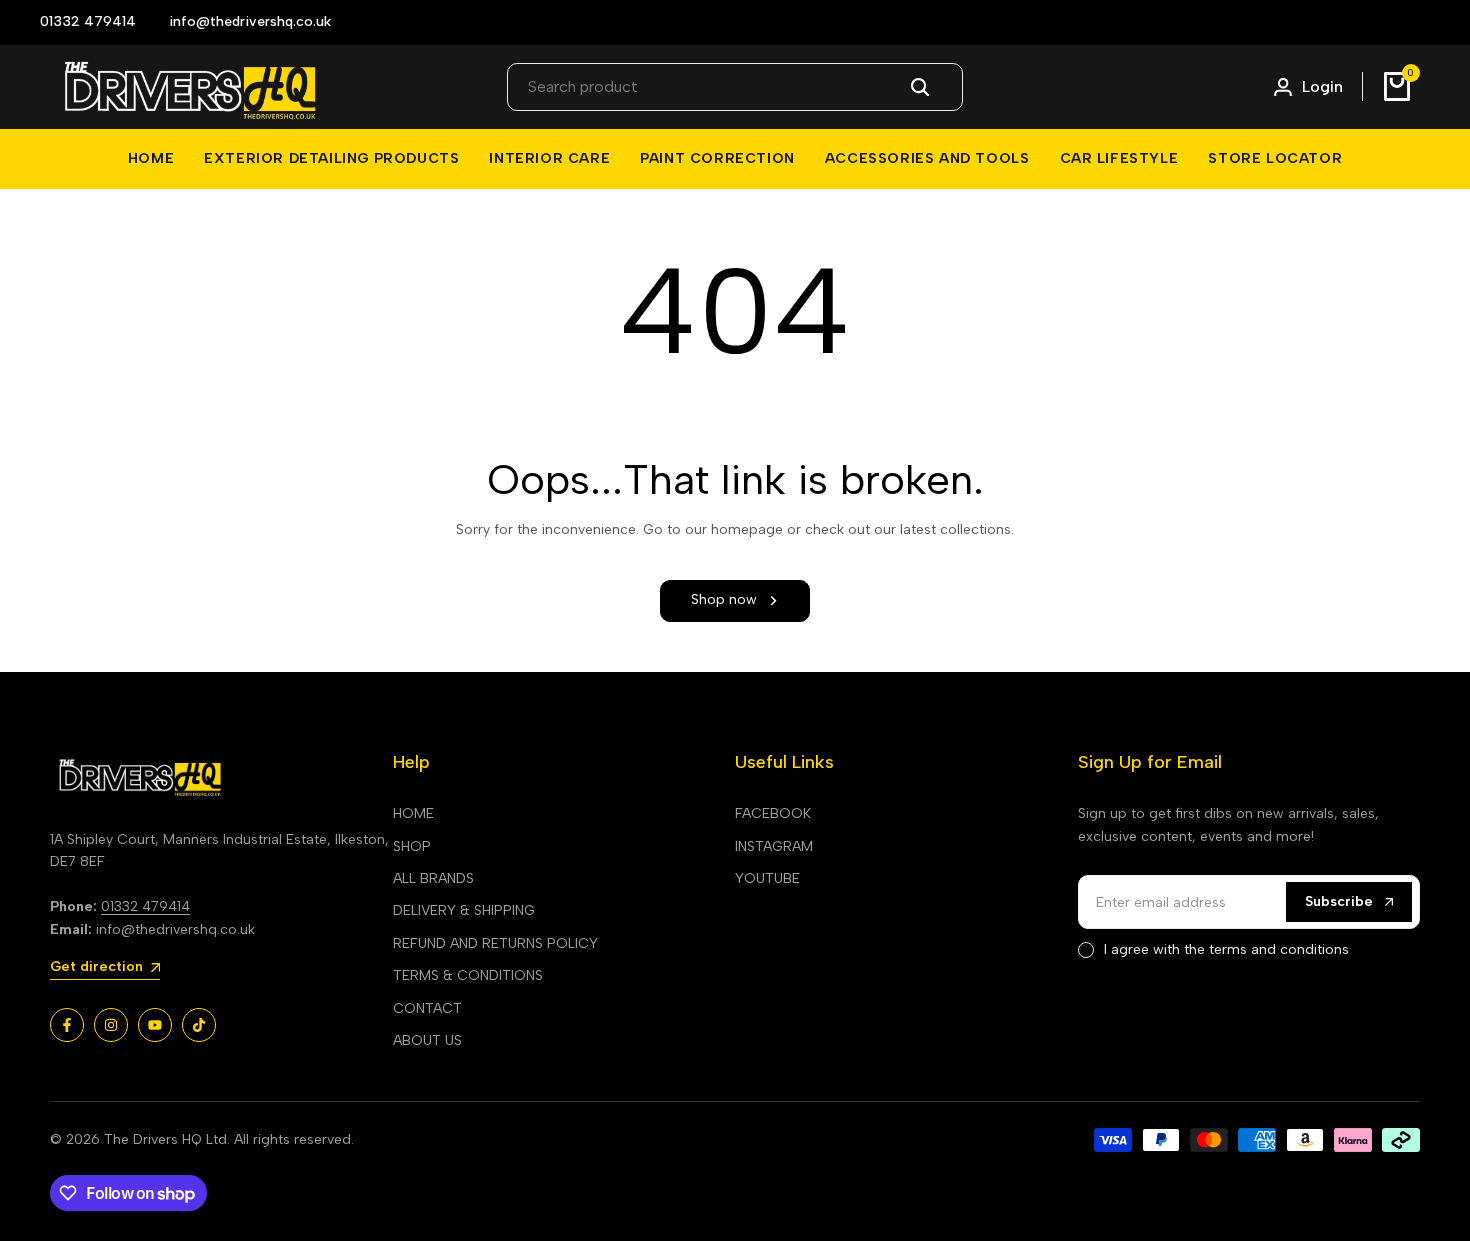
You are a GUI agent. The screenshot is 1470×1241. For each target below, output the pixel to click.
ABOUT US (427, 1040)
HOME (413, 813)
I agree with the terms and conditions (1226, 949)
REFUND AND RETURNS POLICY (495, 943)
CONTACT (427, 1008)
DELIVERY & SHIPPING (464, 910)
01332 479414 (145, 906)
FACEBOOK (773, 813)
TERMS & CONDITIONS (468, 975)
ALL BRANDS (433, 878)
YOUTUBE (767, 878)
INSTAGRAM (774, 846)
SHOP (412, 846)
